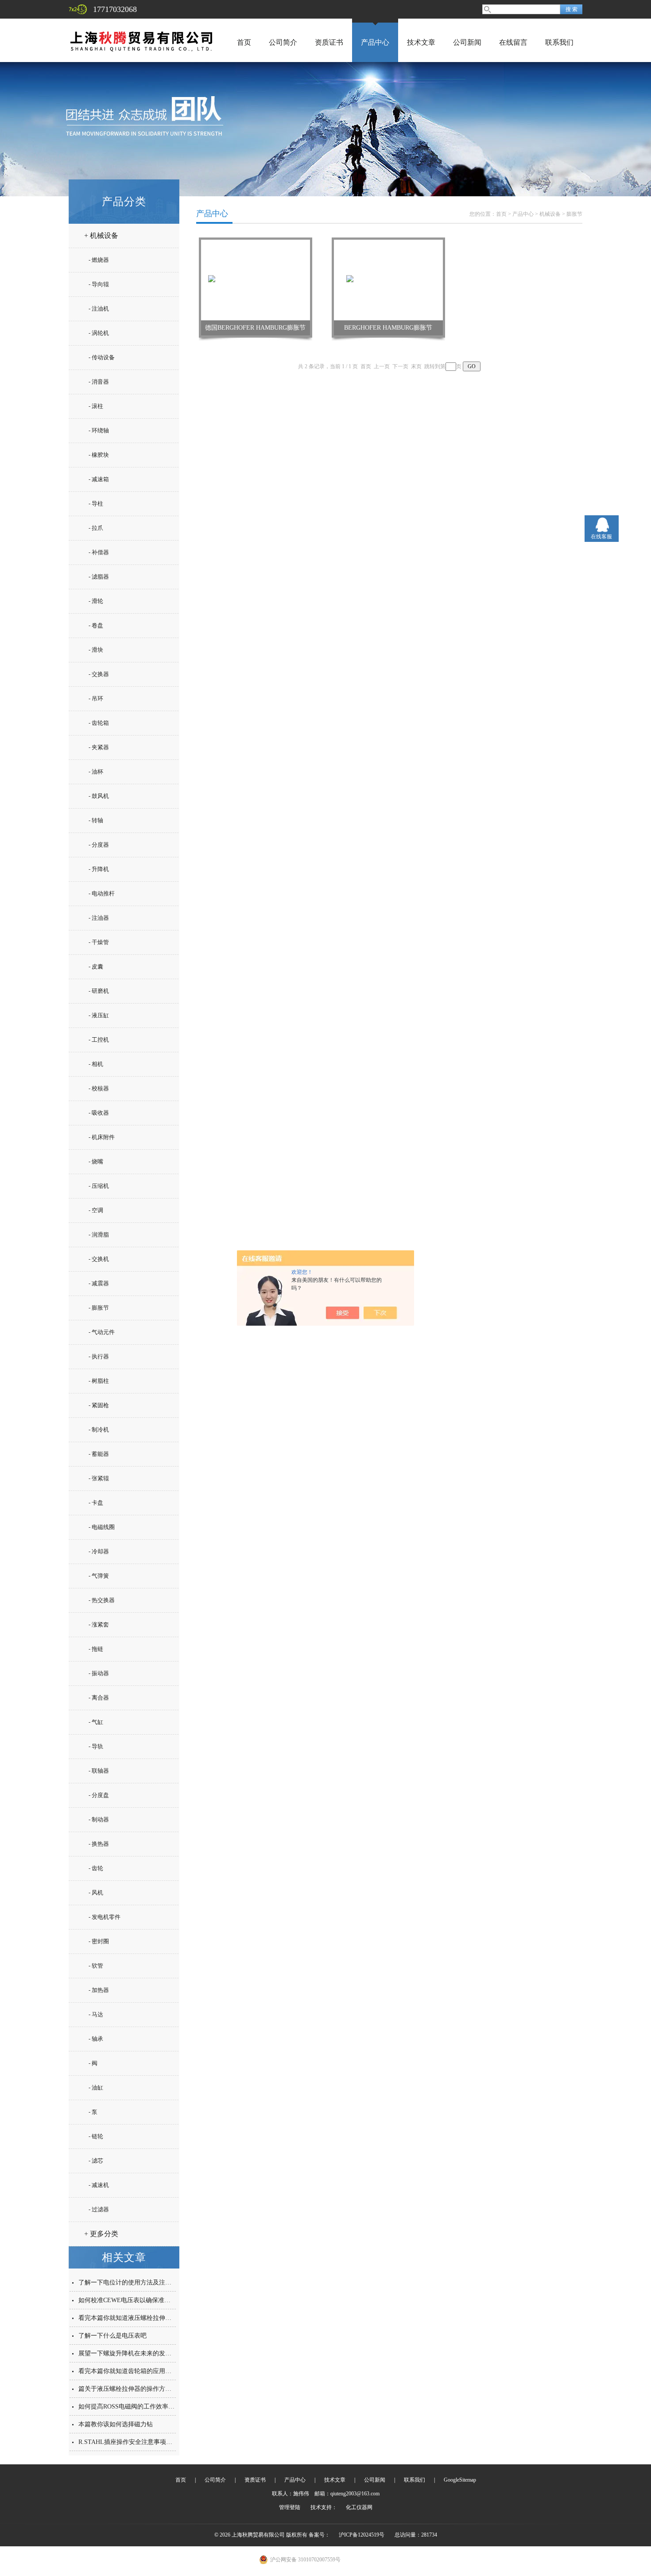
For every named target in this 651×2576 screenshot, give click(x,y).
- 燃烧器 (99, 260)
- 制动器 (99, 1819)
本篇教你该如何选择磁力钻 (116, 2424)
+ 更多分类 (101, 2234)
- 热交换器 (102, 1600)
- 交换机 (99, 1259)
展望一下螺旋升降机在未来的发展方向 (131, 2353)
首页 (244, 42)
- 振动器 (99, 1673)
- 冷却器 (99, 1551)
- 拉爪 (96, 528)
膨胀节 (574, 214)
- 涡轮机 (99, 333)
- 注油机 (99, 309)
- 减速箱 (99, 479)
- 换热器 (99, 1844)
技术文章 (421, 42)
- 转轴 (96, 820)
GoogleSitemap (460, 2480)
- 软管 (96, 1966)
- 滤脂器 (99, 577)
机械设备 (550, 214)
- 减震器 (99, 1283)
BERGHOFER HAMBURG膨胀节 (388, 328)
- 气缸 (96, 1722)
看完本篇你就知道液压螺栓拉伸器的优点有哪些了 (147, 2318)
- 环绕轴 (99, 430)
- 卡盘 (96, 1503)
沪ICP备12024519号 (362, 2535)
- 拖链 (96, 1649)
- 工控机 (99, 1040)
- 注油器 (99, 918)
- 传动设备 (102, 357)
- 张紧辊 (99, 1478)
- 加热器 (99, 1990)
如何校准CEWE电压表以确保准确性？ (131, 2300)
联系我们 (559, 42)
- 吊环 (96, 698)
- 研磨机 (99, 991)
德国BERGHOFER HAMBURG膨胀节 (255, 328)
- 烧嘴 (96, 1162)
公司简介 (283, 42)
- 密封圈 (99, 1941)
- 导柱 (96, 504)
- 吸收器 (99, 1113)
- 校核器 (99, 1088)
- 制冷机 (99, 1430)
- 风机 (96, 1893)
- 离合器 (99, 1698)
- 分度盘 (99, 1795)
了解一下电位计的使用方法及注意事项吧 (134, 2282)
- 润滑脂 (99, 1235)
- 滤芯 (96, 2161)
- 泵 (93, 2112)
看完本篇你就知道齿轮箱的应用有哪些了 (134, 2371)
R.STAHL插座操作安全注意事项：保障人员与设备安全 (153, 2442)
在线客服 (601, 537)
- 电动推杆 (102, 893)
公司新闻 (467, 42)
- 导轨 (96, 1746)
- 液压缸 (99, 1015)
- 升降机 (99, 869)
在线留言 (513, 42)
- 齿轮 (96, 1868)
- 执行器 (99, 1356)
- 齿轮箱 (99, 723)
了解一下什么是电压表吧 (112, 2336)
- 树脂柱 (99, 1381)
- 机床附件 (102, 1137)
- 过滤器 (99, 2209)
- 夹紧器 (99, 747)
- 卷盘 (96, 625)
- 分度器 (99, 845)
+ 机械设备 (101, 235)
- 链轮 (96, 2136)
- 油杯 (96, 772)
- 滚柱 (96, 406)
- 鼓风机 (99, 796)
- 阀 (93, 2063)
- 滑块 (96, 650)
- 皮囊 (96, 967)
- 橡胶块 (99, 455)
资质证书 (329, 42)
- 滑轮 (96, 601)
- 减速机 (99, 2185)
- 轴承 (96, 2039)
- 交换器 (99, 674)
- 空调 (96, 1210)
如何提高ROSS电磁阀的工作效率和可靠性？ (139, 2407)
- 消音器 (99, 382)
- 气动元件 (102, 1332)
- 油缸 (96, 2088)
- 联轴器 (99, 1771)
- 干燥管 (99, 942)
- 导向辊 (99, 284)
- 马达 (96, 2014)
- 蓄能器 (99, 1454)
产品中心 (375, 42)
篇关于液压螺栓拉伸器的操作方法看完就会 (137, 2389)
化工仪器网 (359, 2507)
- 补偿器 (99, 552)
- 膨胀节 (99, 1308)
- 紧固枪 (99, 1405)
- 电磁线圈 (102, 1527)
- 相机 (96, 1064)
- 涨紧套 (99, 1625)
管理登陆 (290, 2507)
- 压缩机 (99, 1186)
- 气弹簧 (99, 1576)
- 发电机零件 (105, 1917)
